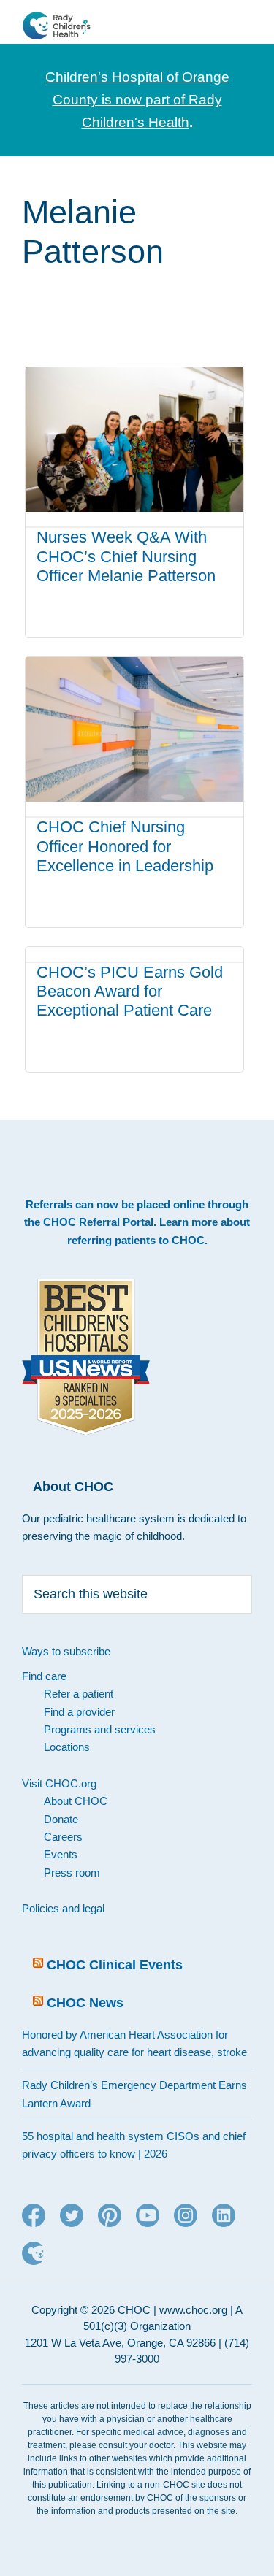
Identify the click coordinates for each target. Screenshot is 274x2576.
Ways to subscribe (66, 1651)
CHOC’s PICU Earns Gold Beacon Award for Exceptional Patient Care (130, 992)
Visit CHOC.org (59, 1783)
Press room (72, 1872)
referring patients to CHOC (136, 1240)
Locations (67, 1747)
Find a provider (79, 1712)
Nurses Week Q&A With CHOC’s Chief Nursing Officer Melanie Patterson (126, 556)
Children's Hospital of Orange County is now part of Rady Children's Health (137, 100)
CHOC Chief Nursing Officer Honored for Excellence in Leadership (125, 846)
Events (61, 1854)
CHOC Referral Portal (98, 1222)
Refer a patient (79, 1694)
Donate (61, 1819)
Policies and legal (63, 1908)
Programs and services (100, 1729)
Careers (63, 1837)
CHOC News (85, 2003)
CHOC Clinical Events (115, 1965)
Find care (44, 1676)
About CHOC (76, 1801)
